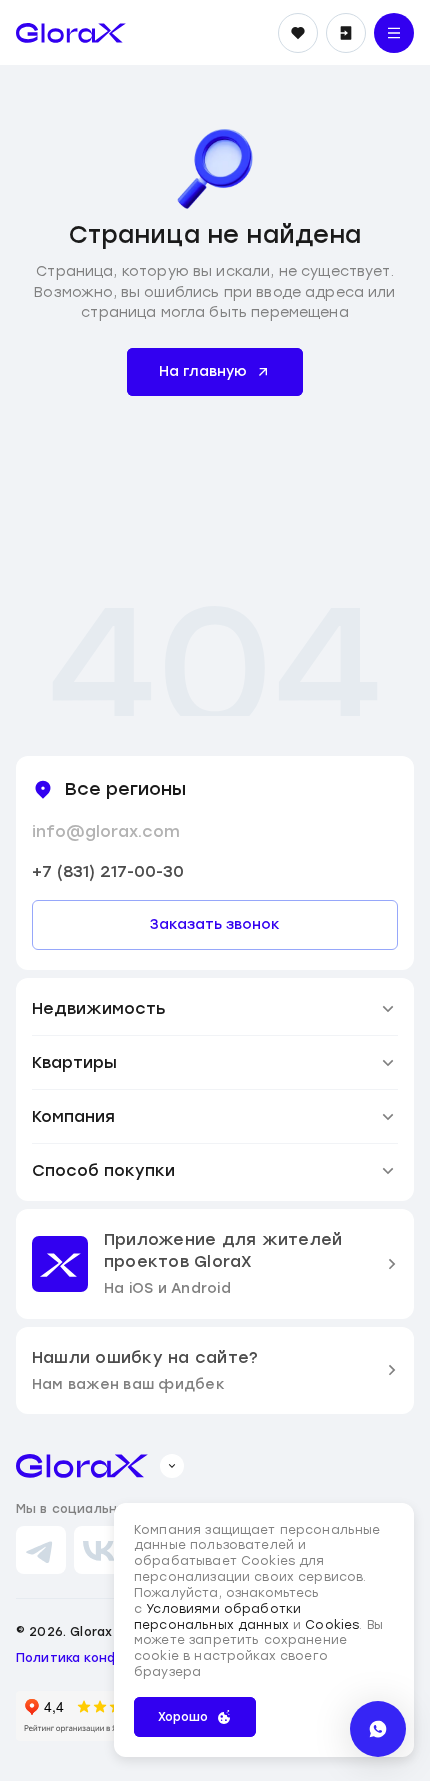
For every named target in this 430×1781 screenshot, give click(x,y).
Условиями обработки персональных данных (217, 1617)
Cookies (332, 1625)
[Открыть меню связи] (378, 1729)
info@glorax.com (106, 831)
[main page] (71, 33)
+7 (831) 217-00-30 (108, 871)
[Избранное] (298, 33)
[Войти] (346, 33)
